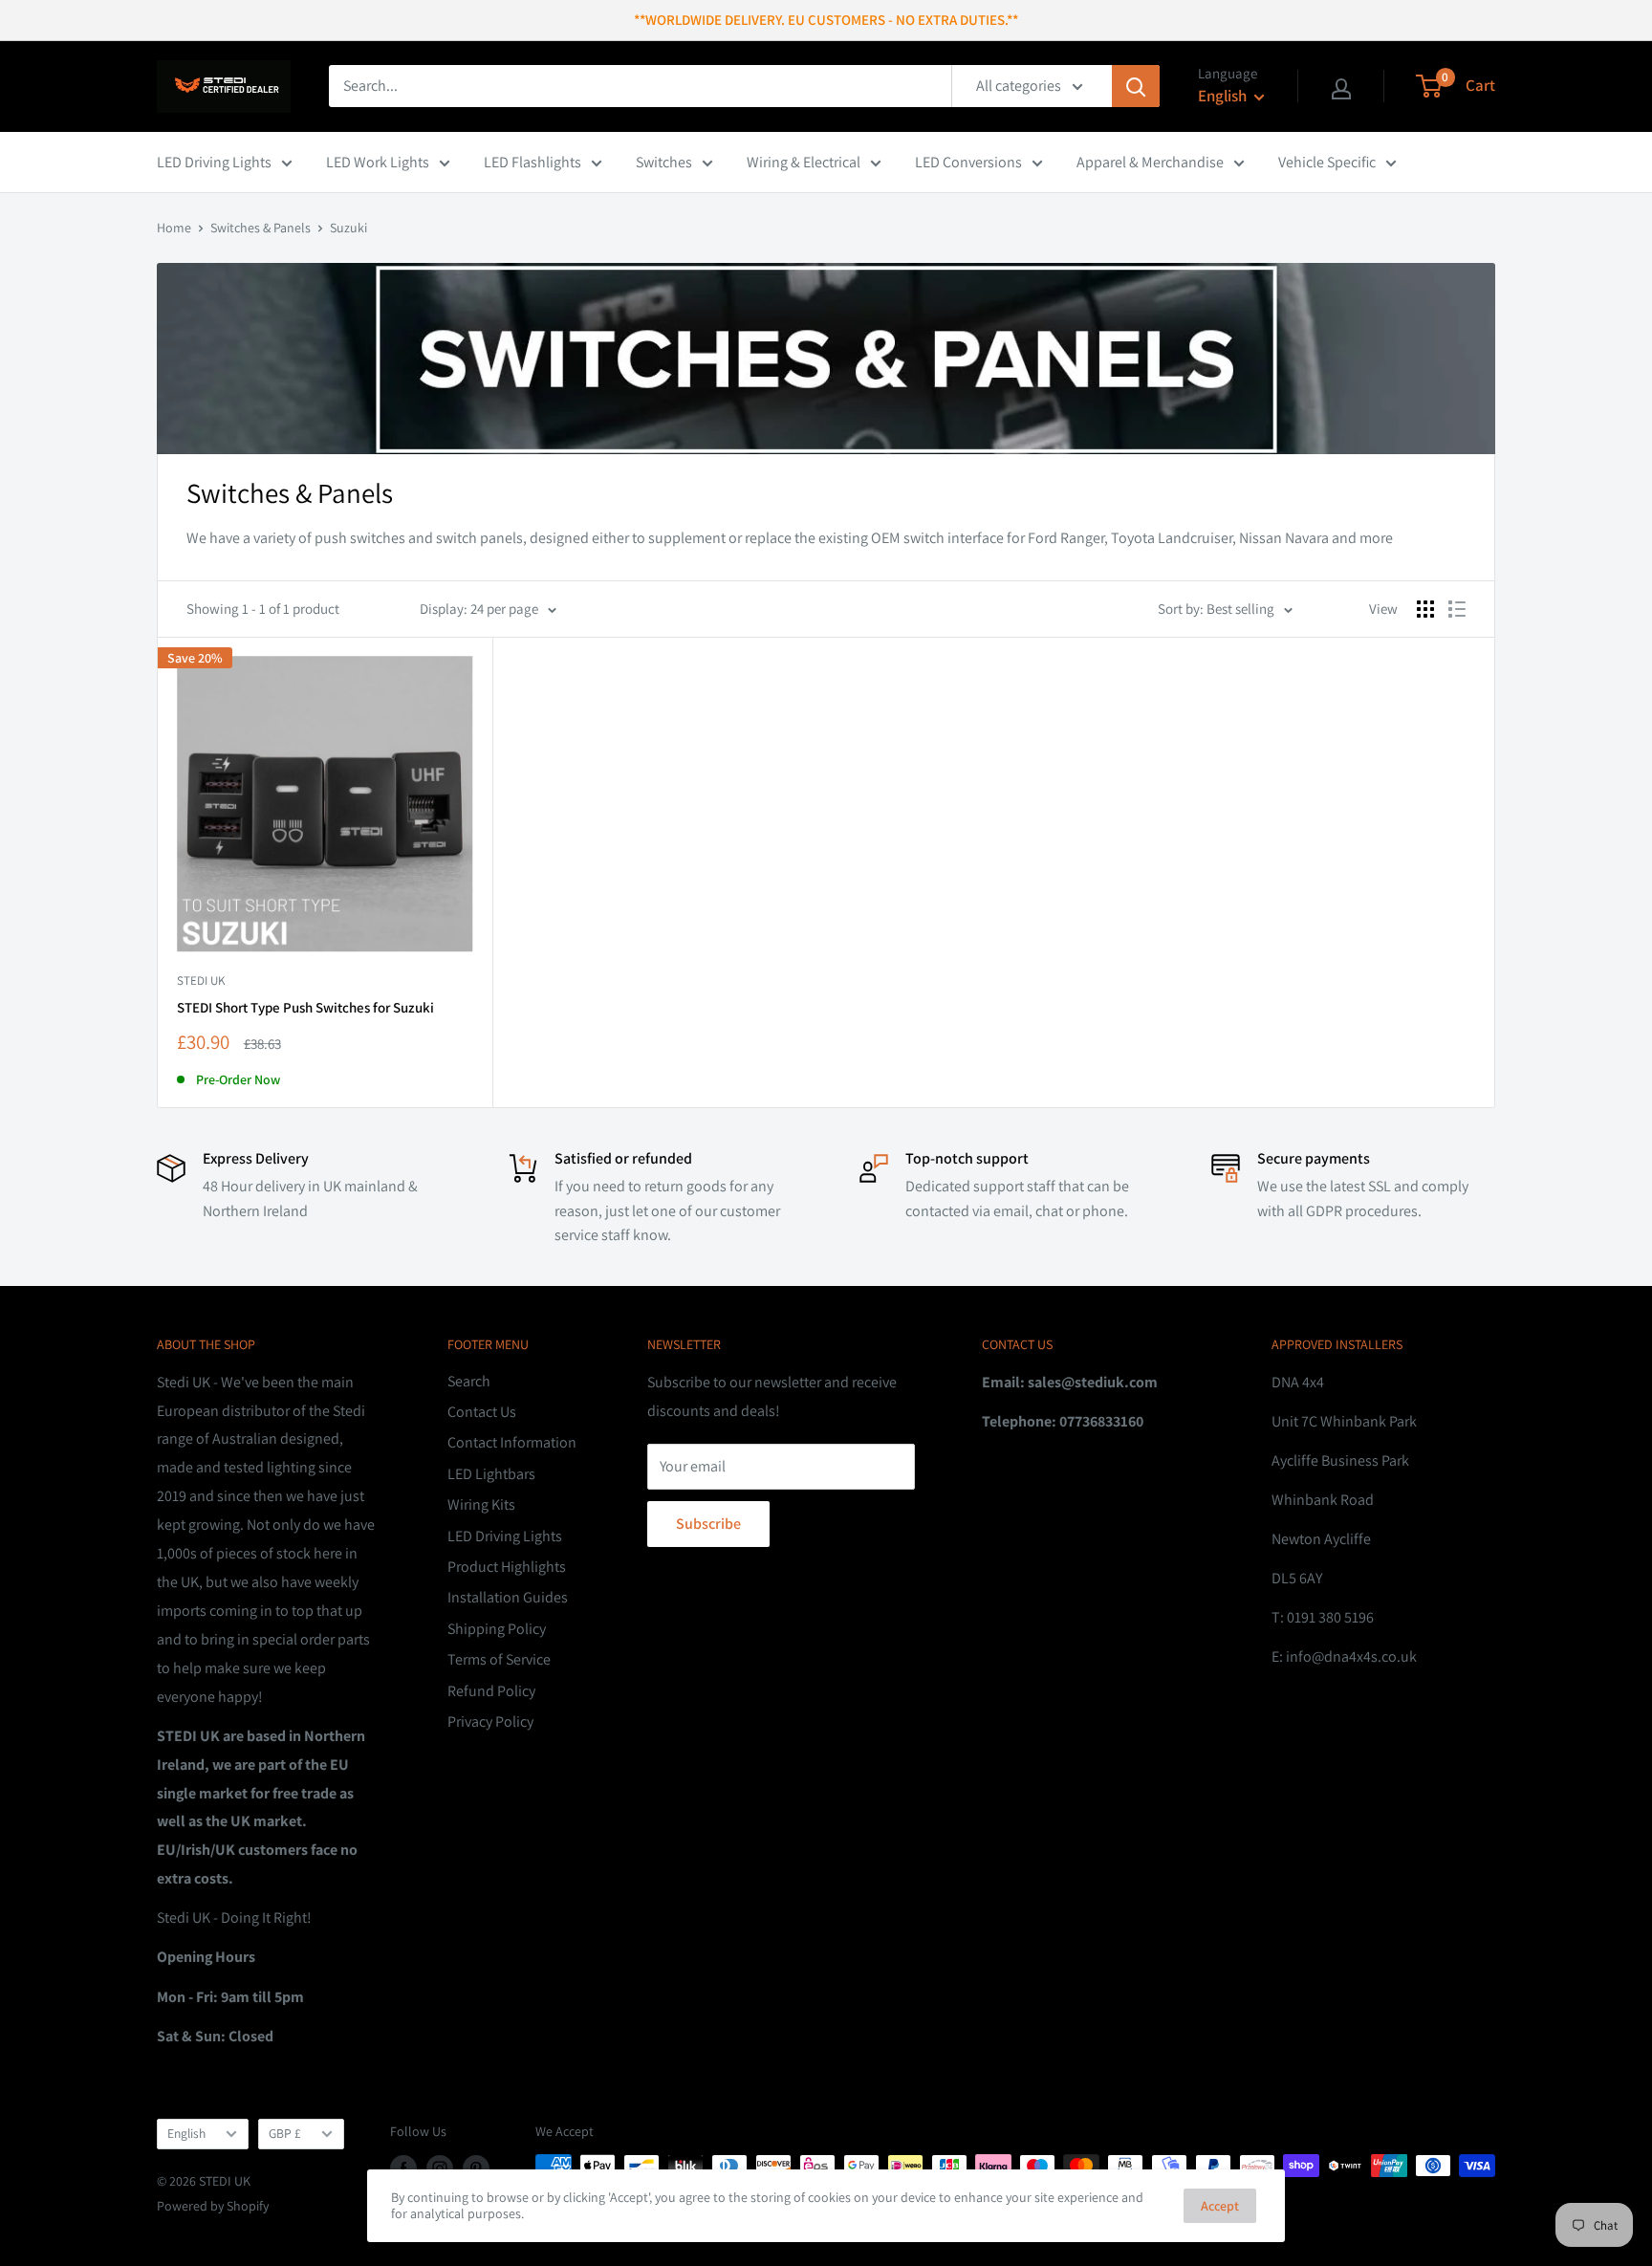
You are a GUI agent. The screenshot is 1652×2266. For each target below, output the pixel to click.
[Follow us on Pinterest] (476, 2168)
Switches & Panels (261, 228)
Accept (1220, 2206)
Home (174, 228)
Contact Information (512, 1442)
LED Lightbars (491, 1474)
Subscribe (708, 1524)
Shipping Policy (497, 1629)
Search (469, 1381)
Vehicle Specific (1327, 162)
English (186, 2133)
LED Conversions (968, 162)
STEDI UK (201, 980)
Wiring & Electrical (804, 162)
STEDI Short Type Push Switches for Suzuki (305, 1007)
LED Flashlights (533, 162)
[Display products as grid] (1425, 609)
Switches (664, 162)
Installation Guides (508, 1597)
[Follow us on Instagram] (440, 2168)
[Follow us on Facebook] (403, 2168)
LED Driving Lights (214, 162)
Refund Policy (491, 1691)
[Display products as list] (1457, 609)
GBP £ (285, 2133)
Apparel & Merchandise (1150, 162)
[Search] (1136, 86)
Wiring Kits (481, 1504)
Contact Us (482, 1412)
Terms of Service (499, 1659)
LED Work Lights (378, 162)
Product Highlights (507, 1567)
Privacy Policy (490, 1721)
